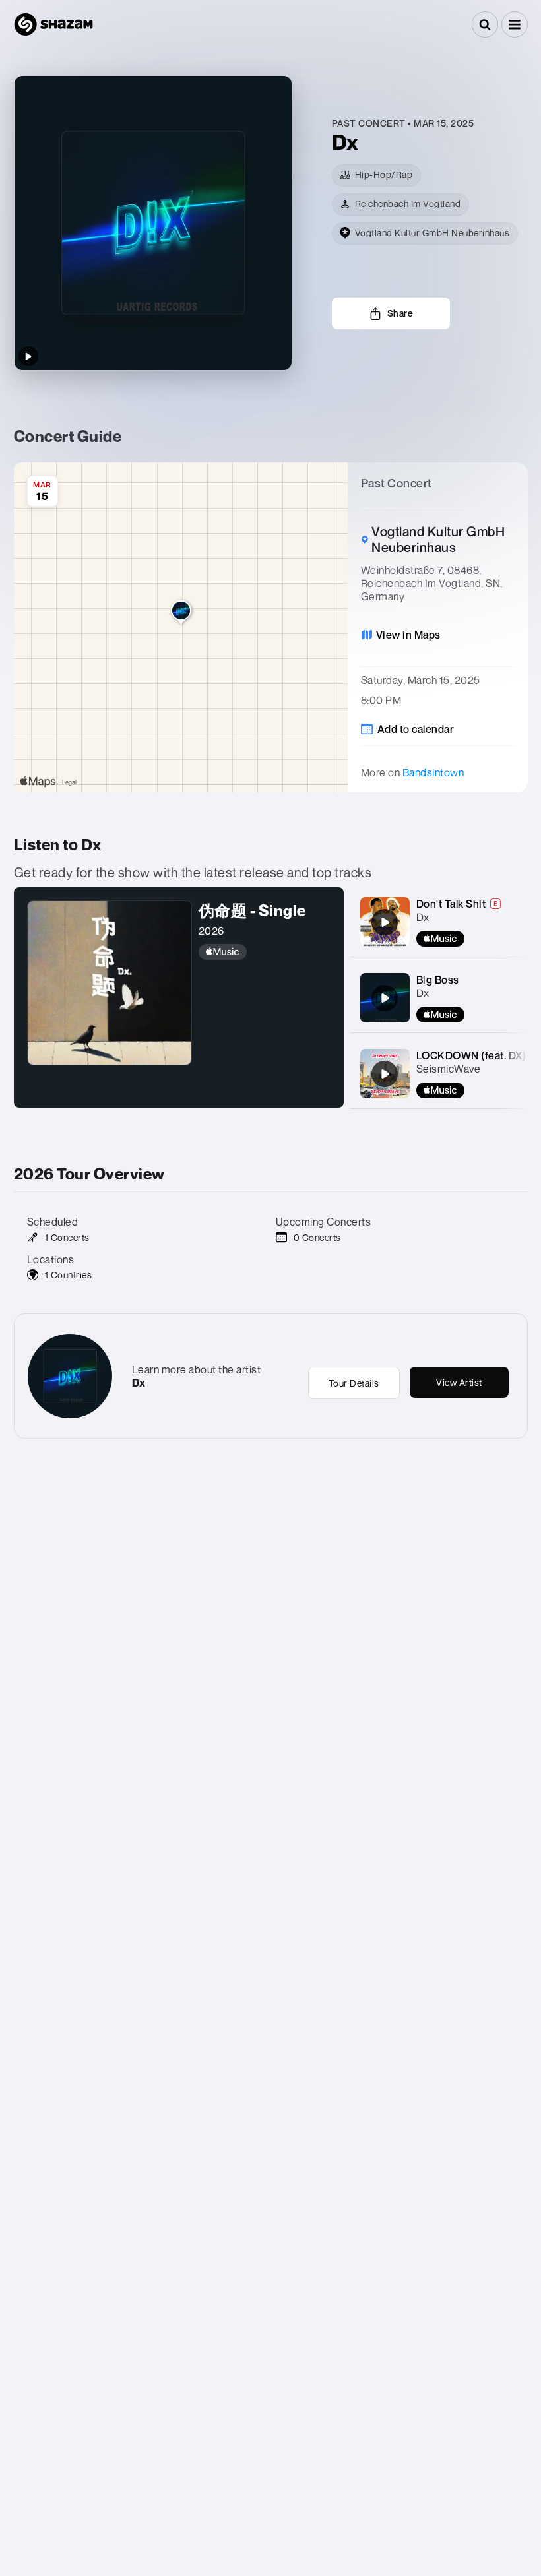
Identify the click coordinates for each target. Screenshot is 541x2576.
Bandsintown (433, 772)
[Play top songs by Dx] (28, 356)
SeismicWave (449, 1069)
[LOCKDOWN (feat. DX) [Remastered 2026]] (385, 1074)
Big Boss (438, 980)
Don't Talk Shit (451, 904)
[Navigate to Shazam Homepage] (53, 24)
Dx (423, 917)
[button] (515, 24)
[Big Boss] (385, 998)
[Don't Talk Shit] (385, 922)
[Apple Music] (265, 952)
